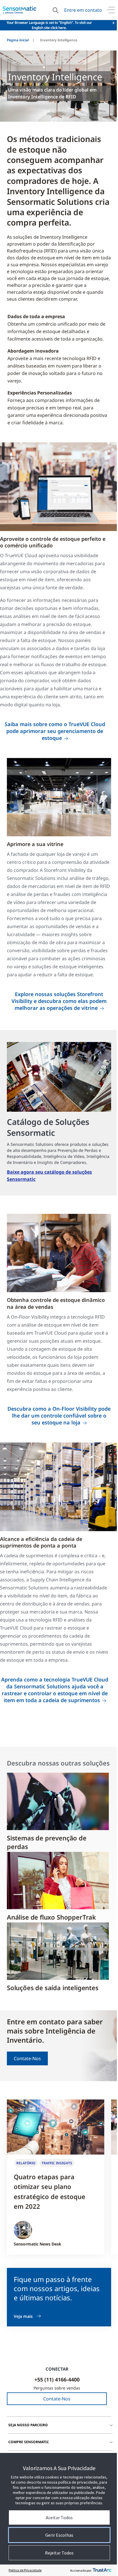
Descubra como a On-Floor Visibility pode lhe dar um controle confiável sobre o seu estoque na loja (59, 1416)
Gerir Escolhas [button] (59, 2535)
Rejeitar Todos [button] (59, 2553)
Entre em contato (83, 10)
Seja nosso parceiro (28, 2425)
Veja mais (23, 2316)
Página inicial (18, 40)
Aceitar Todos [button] (59, 2517)
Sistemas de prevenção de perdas (47, 1842)
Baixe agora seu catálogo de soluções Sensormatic (49, 1176)
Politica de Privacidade (25, 2570)
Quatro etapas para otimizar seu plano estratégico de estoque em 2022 (50, 2191)
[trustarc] (102, 2570)
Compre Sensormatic (29, 2442)
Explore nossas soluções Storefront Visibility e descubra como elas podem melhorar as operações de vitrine (59, 1001)
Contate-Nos (27, 2058)
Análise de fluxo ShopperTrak (51, 1917)
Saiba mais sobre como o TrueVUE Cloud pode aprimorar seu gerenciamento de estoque (55, 731)
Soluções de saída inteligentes (53, 1988)
